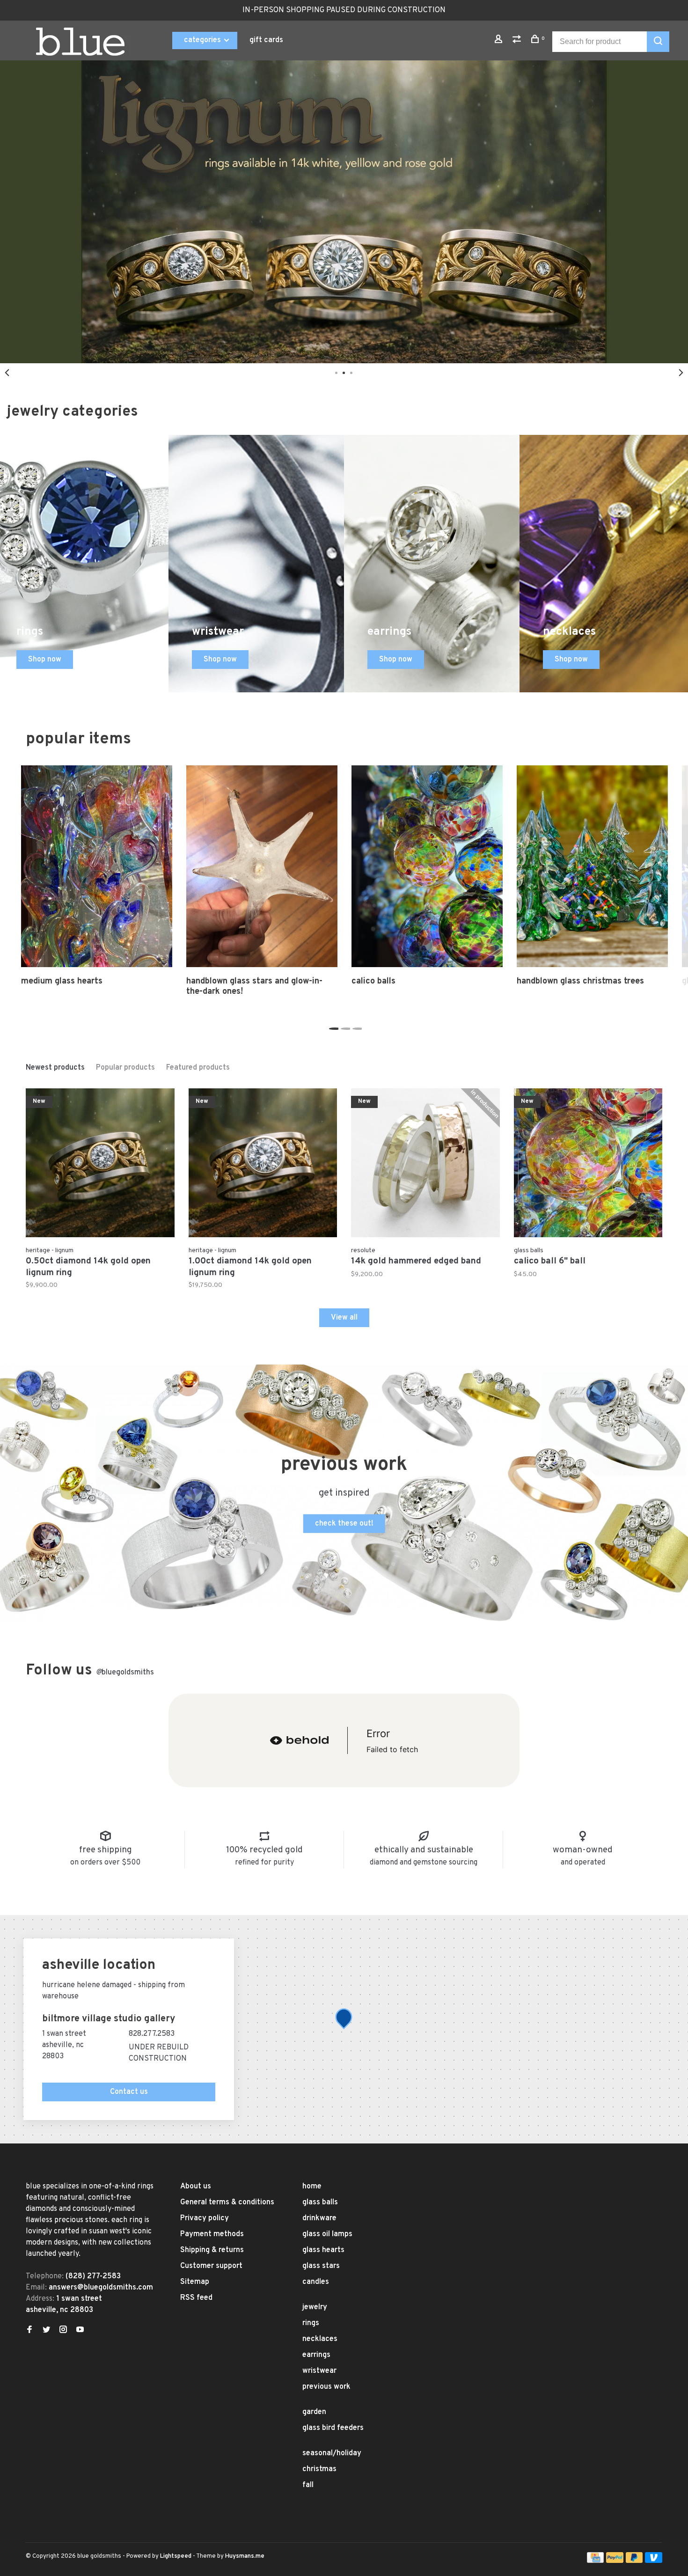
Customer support (211, 2266)
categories (203, 40)
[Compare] (518, 41)
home (312, 2187)
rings (311, 2323)
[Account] (500, 41)
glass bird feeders (333, 2428)
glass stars (321, 2266)
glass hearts (323, 2250)
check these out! (344, 1524)
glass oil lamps (327, 2234)
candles (316, 2282)
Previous (7, 373)
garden (314, 2412)
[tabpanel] (97, 876)
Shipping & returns (212, 2250)
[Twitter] (46, 2331)
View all (344, 1318)
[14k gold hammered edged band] (425, 1165)
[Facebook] (29, 2331)
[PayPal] (615, 2561)
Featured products (198, 1068)
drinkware (319, 2218)
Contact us (129, 2092)
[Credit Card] (595, 2561)
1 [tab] (333, 1026)
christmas (319, 2469)
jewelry (315, 2307)
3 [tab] (356, 1026)
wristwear (319, 2371)
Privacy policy (205, 2218)
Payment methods (212, 2234)
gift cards (266, 40)
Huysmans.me (245, 2556)
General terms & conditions (227, 2202)
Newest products (55, 1068)
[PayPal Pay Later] (634, 2561)
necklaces (320, 2339)
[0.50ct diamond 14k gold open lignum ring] (100, 1165)
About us (196, 2187)
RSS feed (196, 2298)
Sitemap (195, 2282)
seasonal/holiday (332, 2453)
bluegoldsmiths (125, 1673)
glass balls (320, 2202)
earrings (316, 2355)
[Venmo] (654, 2561)
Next (681, 373)
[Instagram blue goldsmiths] (63, 2331)
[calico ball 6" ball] (588, 1165)
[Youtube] (80, 2331)
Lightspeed (176, 2556)
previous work (326, 2387)
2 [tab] (344, 1026)
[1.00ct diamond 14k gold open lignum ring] (263, 1165)
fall (308, 2485)
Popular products (125, 1068)
